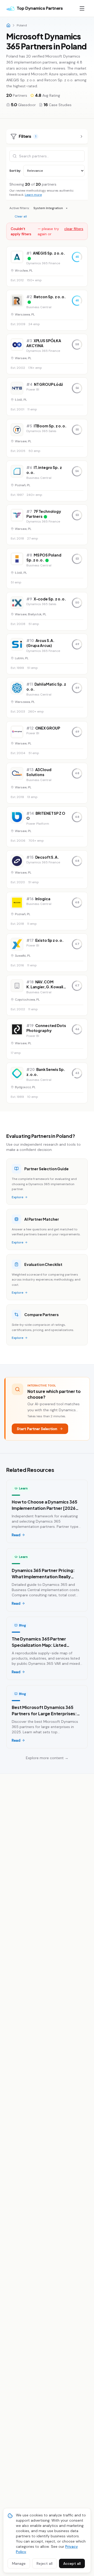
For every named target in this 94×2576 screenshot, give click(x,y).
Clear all (21, 216)
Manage (19, 2563)
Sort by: (15, 171)
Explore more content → (47, 1758)
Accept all (72, 2563)
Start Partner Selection (37, 1429)
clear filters (74, 229)
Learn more (33, 195)
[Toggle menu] (82, 8)
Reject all (45, 2563)
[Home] (8, 25)
